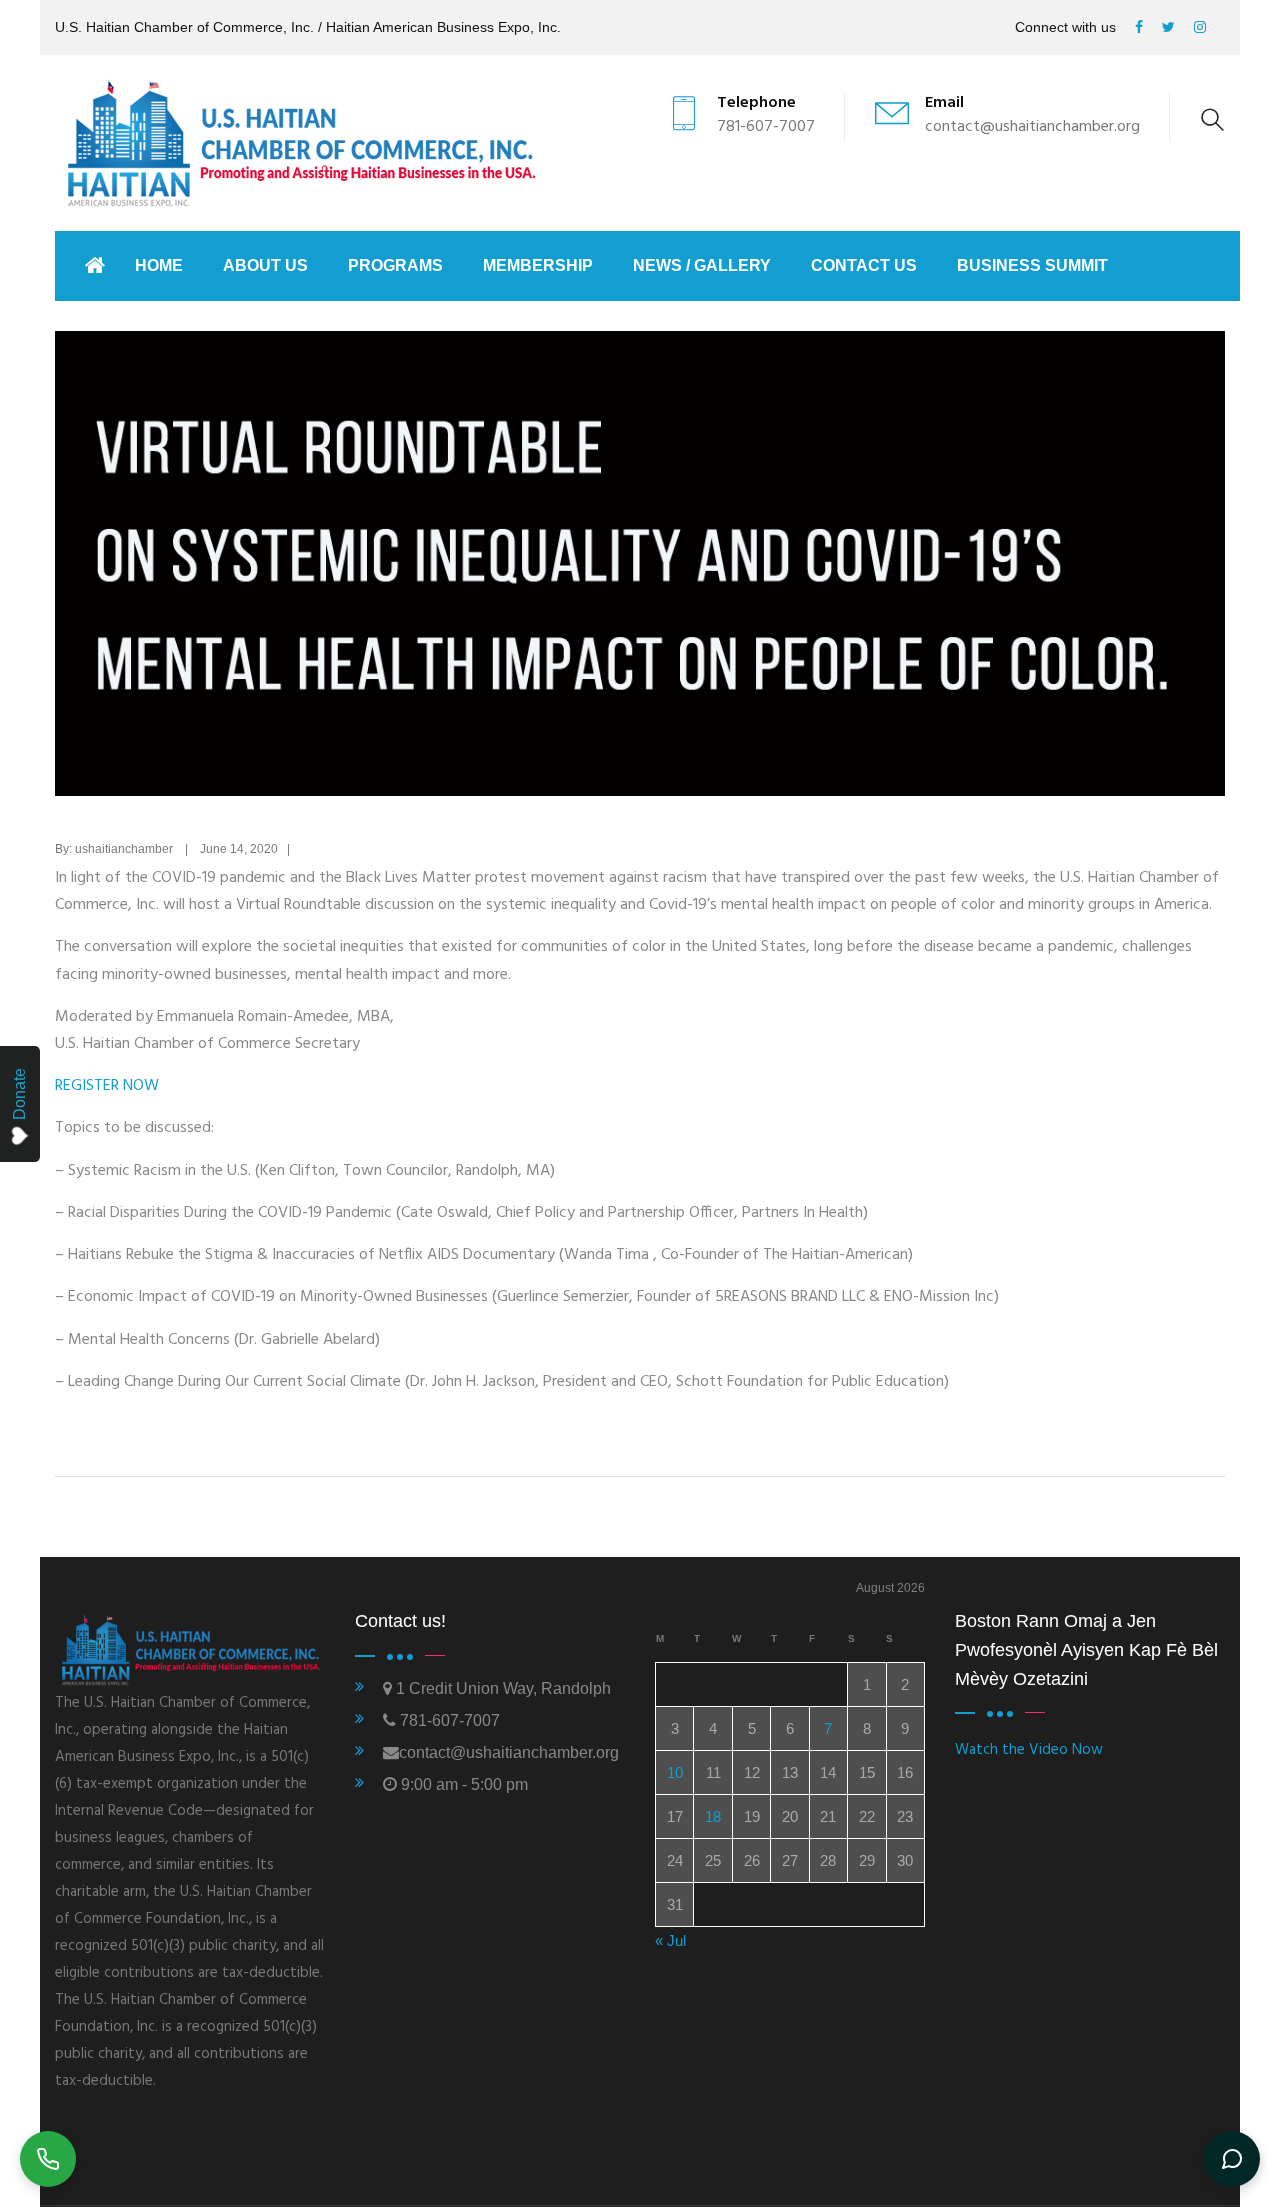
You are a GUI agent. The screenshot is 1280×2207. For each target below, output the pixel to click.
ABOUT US (265, 265)
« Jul (670, 1940)
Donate (19, 1094)
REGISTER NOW (107, 1086)
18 (713, 1816)
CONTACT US (864, 265)
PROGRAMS (395, 265)
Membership (538, 265)
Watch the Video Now (1029, 1750)
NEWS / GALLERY (702, 265)
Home (159, 265)
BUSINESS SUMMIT (1032, 265)
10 (675, 1772)
